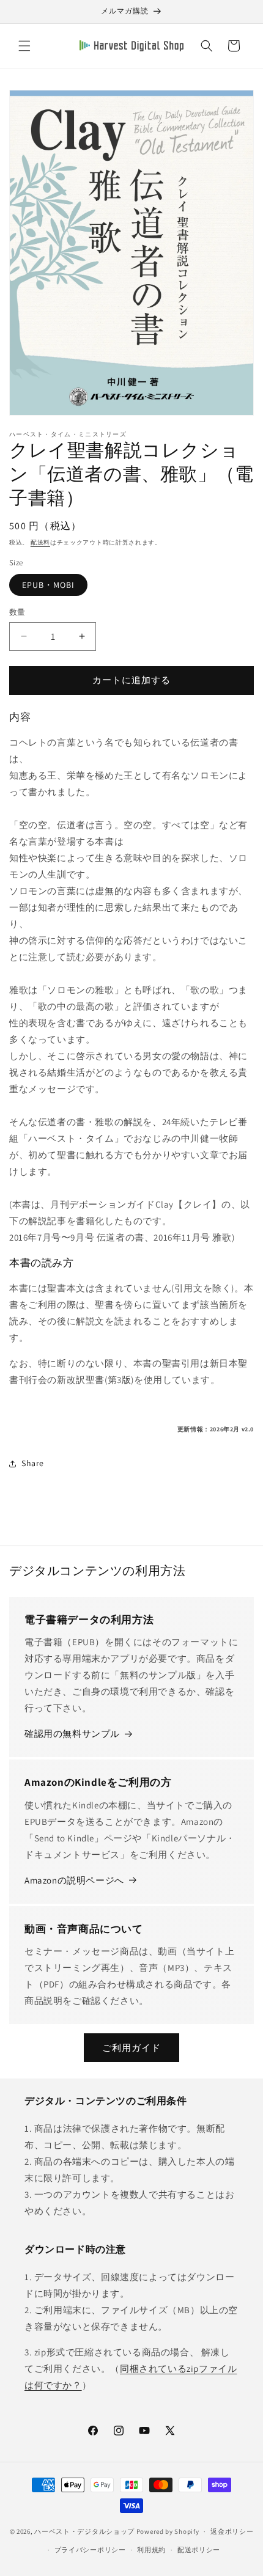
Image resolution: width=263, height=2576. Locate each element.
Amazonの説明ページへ (74, 1880)
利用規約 (151, 2550)
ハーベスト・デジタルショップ (84, 2531)
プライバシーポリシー (90, 2550)
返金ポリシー (232, 2531)
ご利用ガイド (131, 2048)
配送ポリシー (199, 2550)
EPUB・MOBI (48, 585)
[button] (24, 46)
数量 (17, 612)
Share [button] (33, 1463)
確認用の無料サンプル (72, 1734)
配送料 (40, 542)
